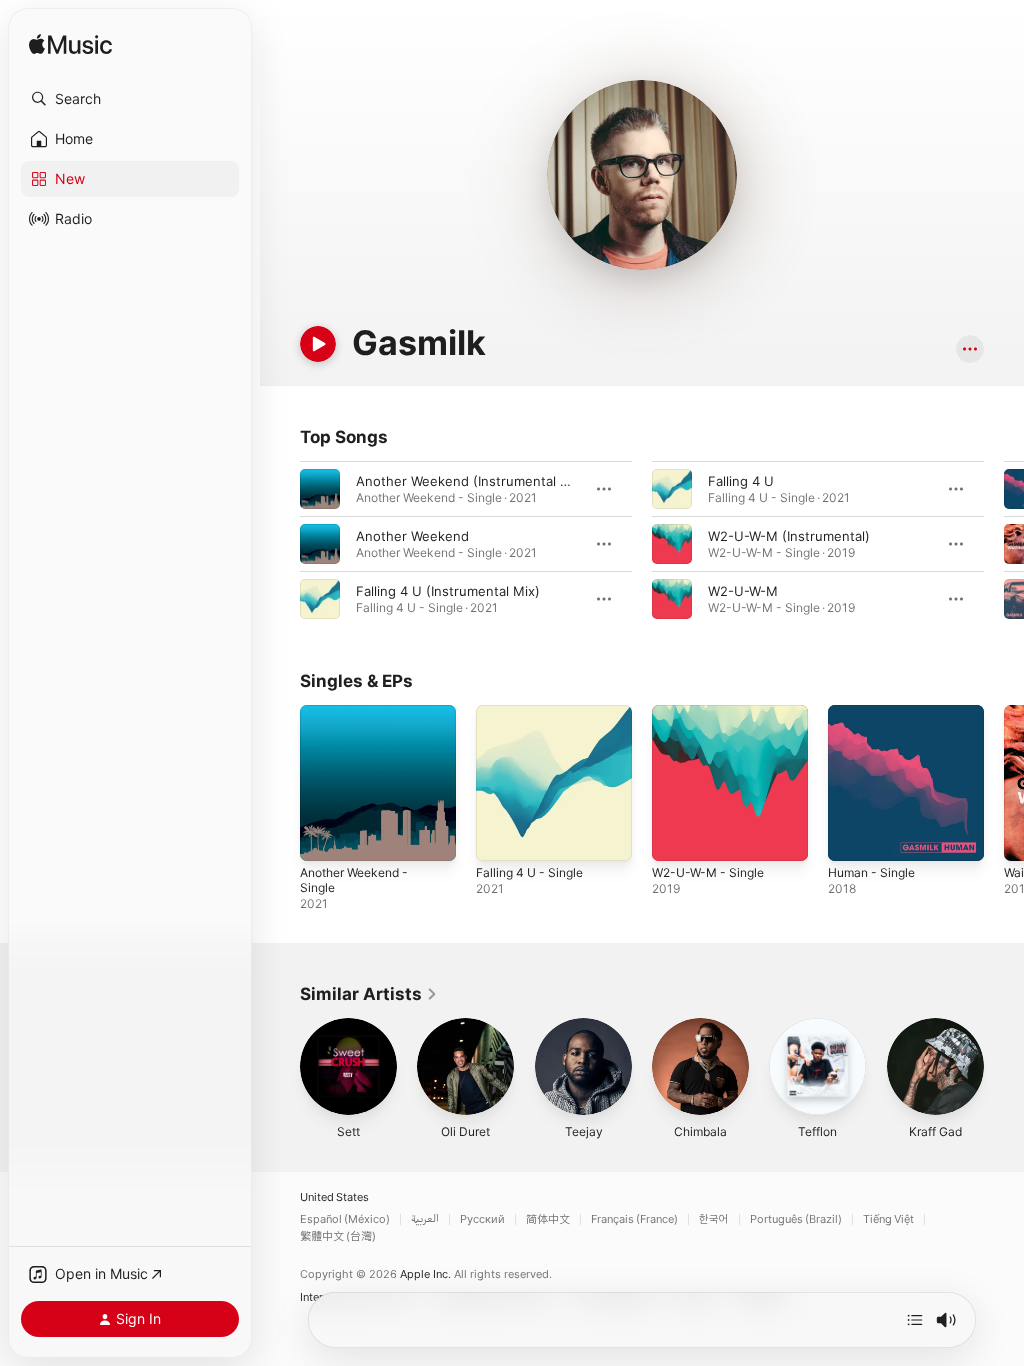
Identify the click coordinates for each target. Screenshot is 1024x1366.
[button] (130, 99)
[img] (70, 45)
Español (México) (345, 1219)
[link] (369, 994)
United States (334, 1197)
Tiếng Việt (888, 1219)
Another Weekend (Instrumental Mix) (471, 481)
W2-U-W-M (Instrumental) (789, 536)
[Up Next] (915, 1320)
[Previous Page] (280, 544)
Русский (482, 1219)
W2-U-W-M (743, 591)
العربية (425, 1219)
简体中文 (548, 1219)
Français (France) (634, 1219)
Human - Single (871, 872)
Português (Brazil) (796, 1219)
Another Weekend (412, 536)
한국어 (714, 1219)
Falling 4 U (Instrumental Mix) (448, 591)
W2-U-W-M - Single (708, 872)
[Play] (318, 344)
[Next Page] (1004, 544)
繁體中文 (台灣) (338, 1236)
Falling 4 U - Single (529, 872)
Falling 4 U (741, 481)
